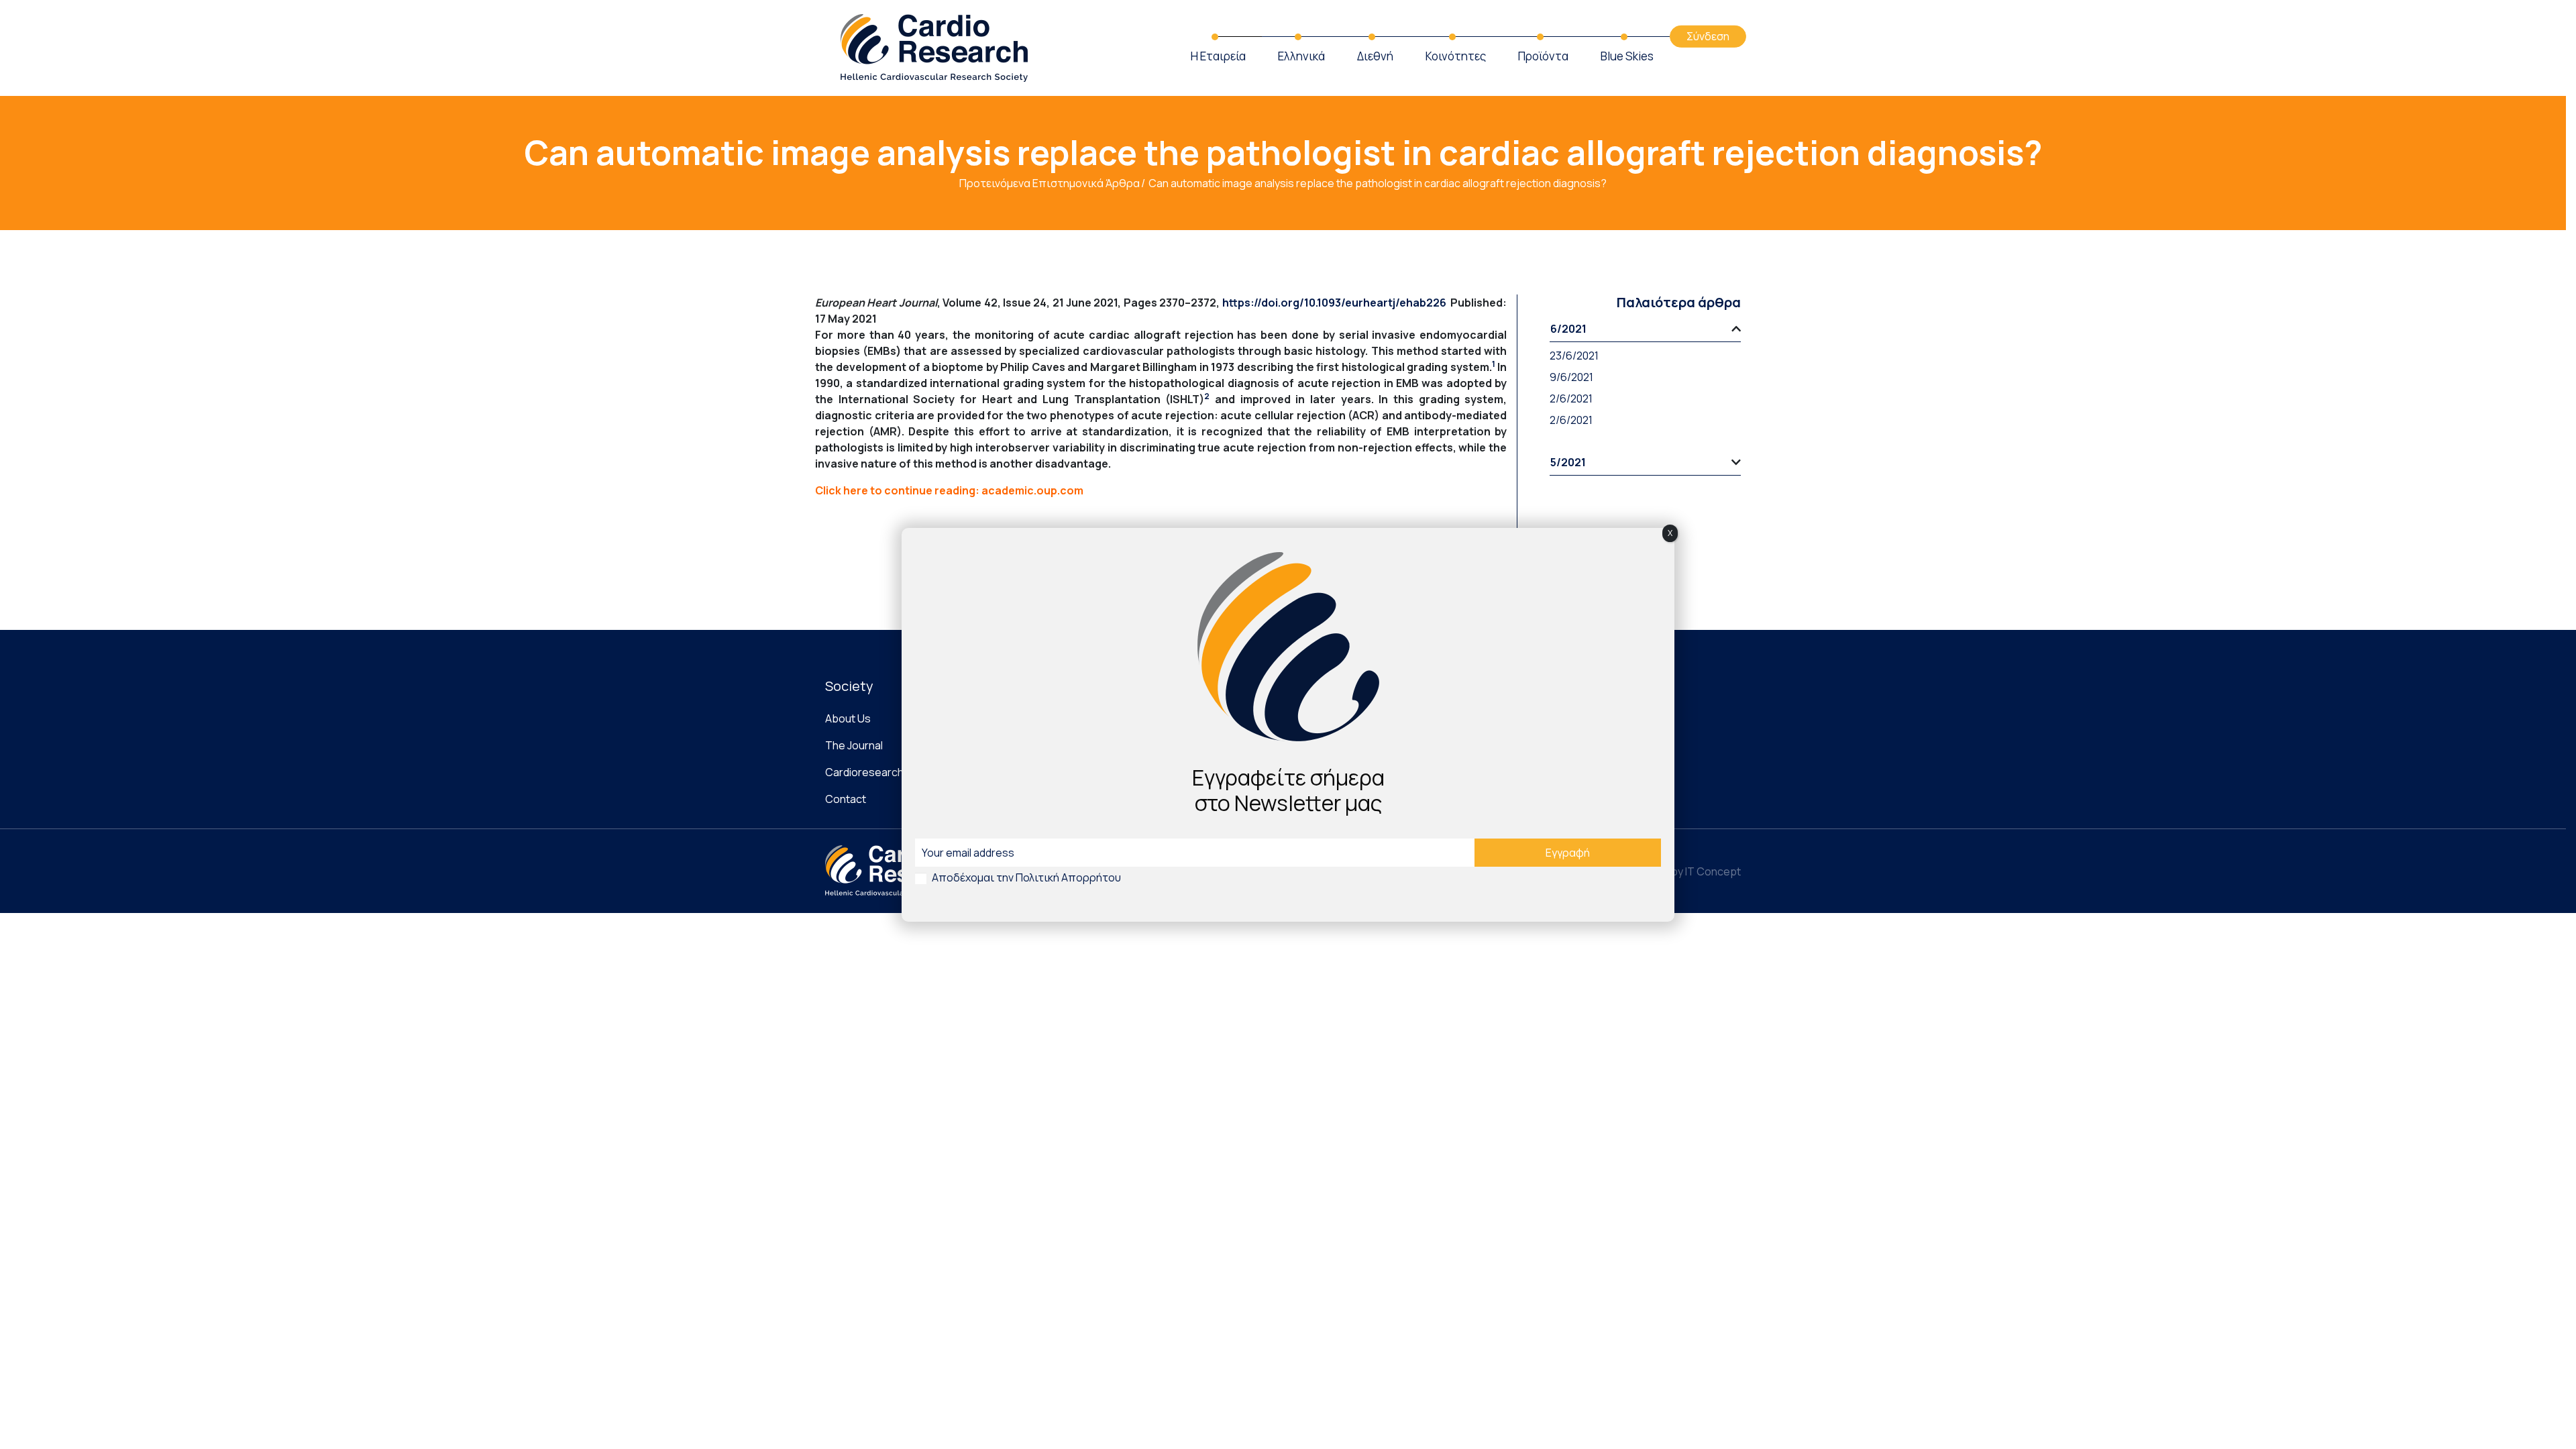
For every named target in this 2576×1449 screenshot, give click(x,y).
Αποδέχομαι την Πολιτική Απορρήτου (1026, 877)
